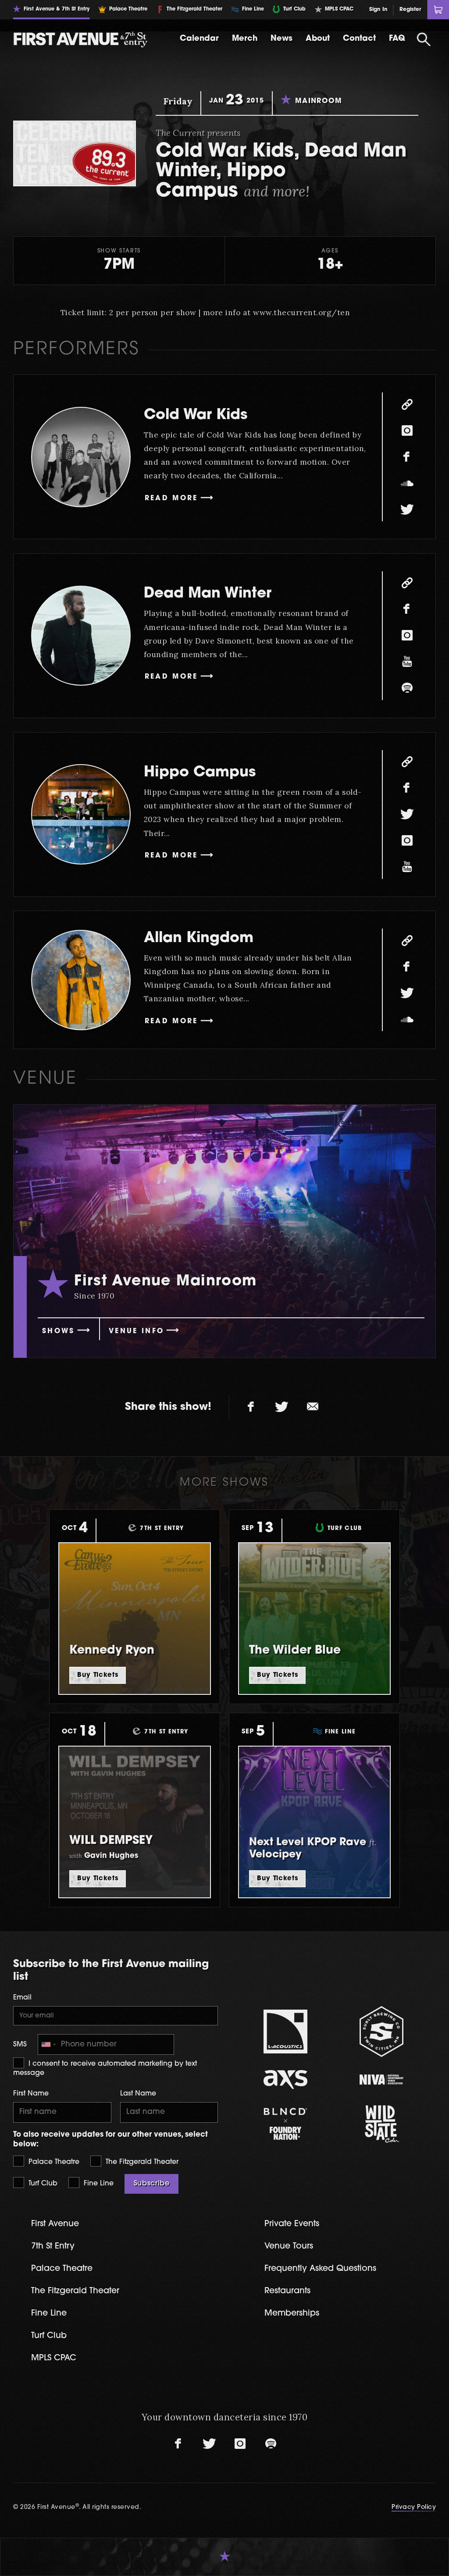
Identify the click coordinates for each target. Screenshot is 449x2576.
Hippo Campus (200, 773)
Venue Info (136, 1331)
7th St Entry (53, 2247)
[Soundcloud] (407, 483)
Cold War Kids (196, 415)
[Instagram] (407, 431)
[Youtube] (407, 662)
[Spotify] (407, 688)
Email (22, 1998)
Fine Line (98, 2184)
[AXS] (286, 2080)
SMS (20, 2045)
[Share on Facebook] (251, 1407)
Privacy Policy (414, 2507)
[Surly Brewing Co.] (382, 2031)
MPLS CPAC (54, 2358)
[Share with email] (313, 1407)
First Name (31, 2094)
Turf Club (42, 2184)
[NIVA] (382, 2080)
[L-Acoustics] (286, 2032)
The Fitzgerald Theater (141, 2162)
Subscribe (152, 2184)
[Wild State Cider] (382, 2124)
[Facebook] (407, 457)
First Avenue (55, 2224)
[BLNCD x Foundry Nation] (286, 2124)
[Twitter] (407, 509)
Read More (171, 498)
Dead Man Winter (208, 594)
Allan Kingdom (199, 938)
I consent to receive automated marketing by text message (105, 2068)
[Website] (407, 404)
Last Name (138, 2094)
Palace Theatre (53, 2162)
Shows (59, 1331)
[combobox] (48, 2044)
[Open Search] (424, 39)
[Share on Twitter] (282, 1407)
